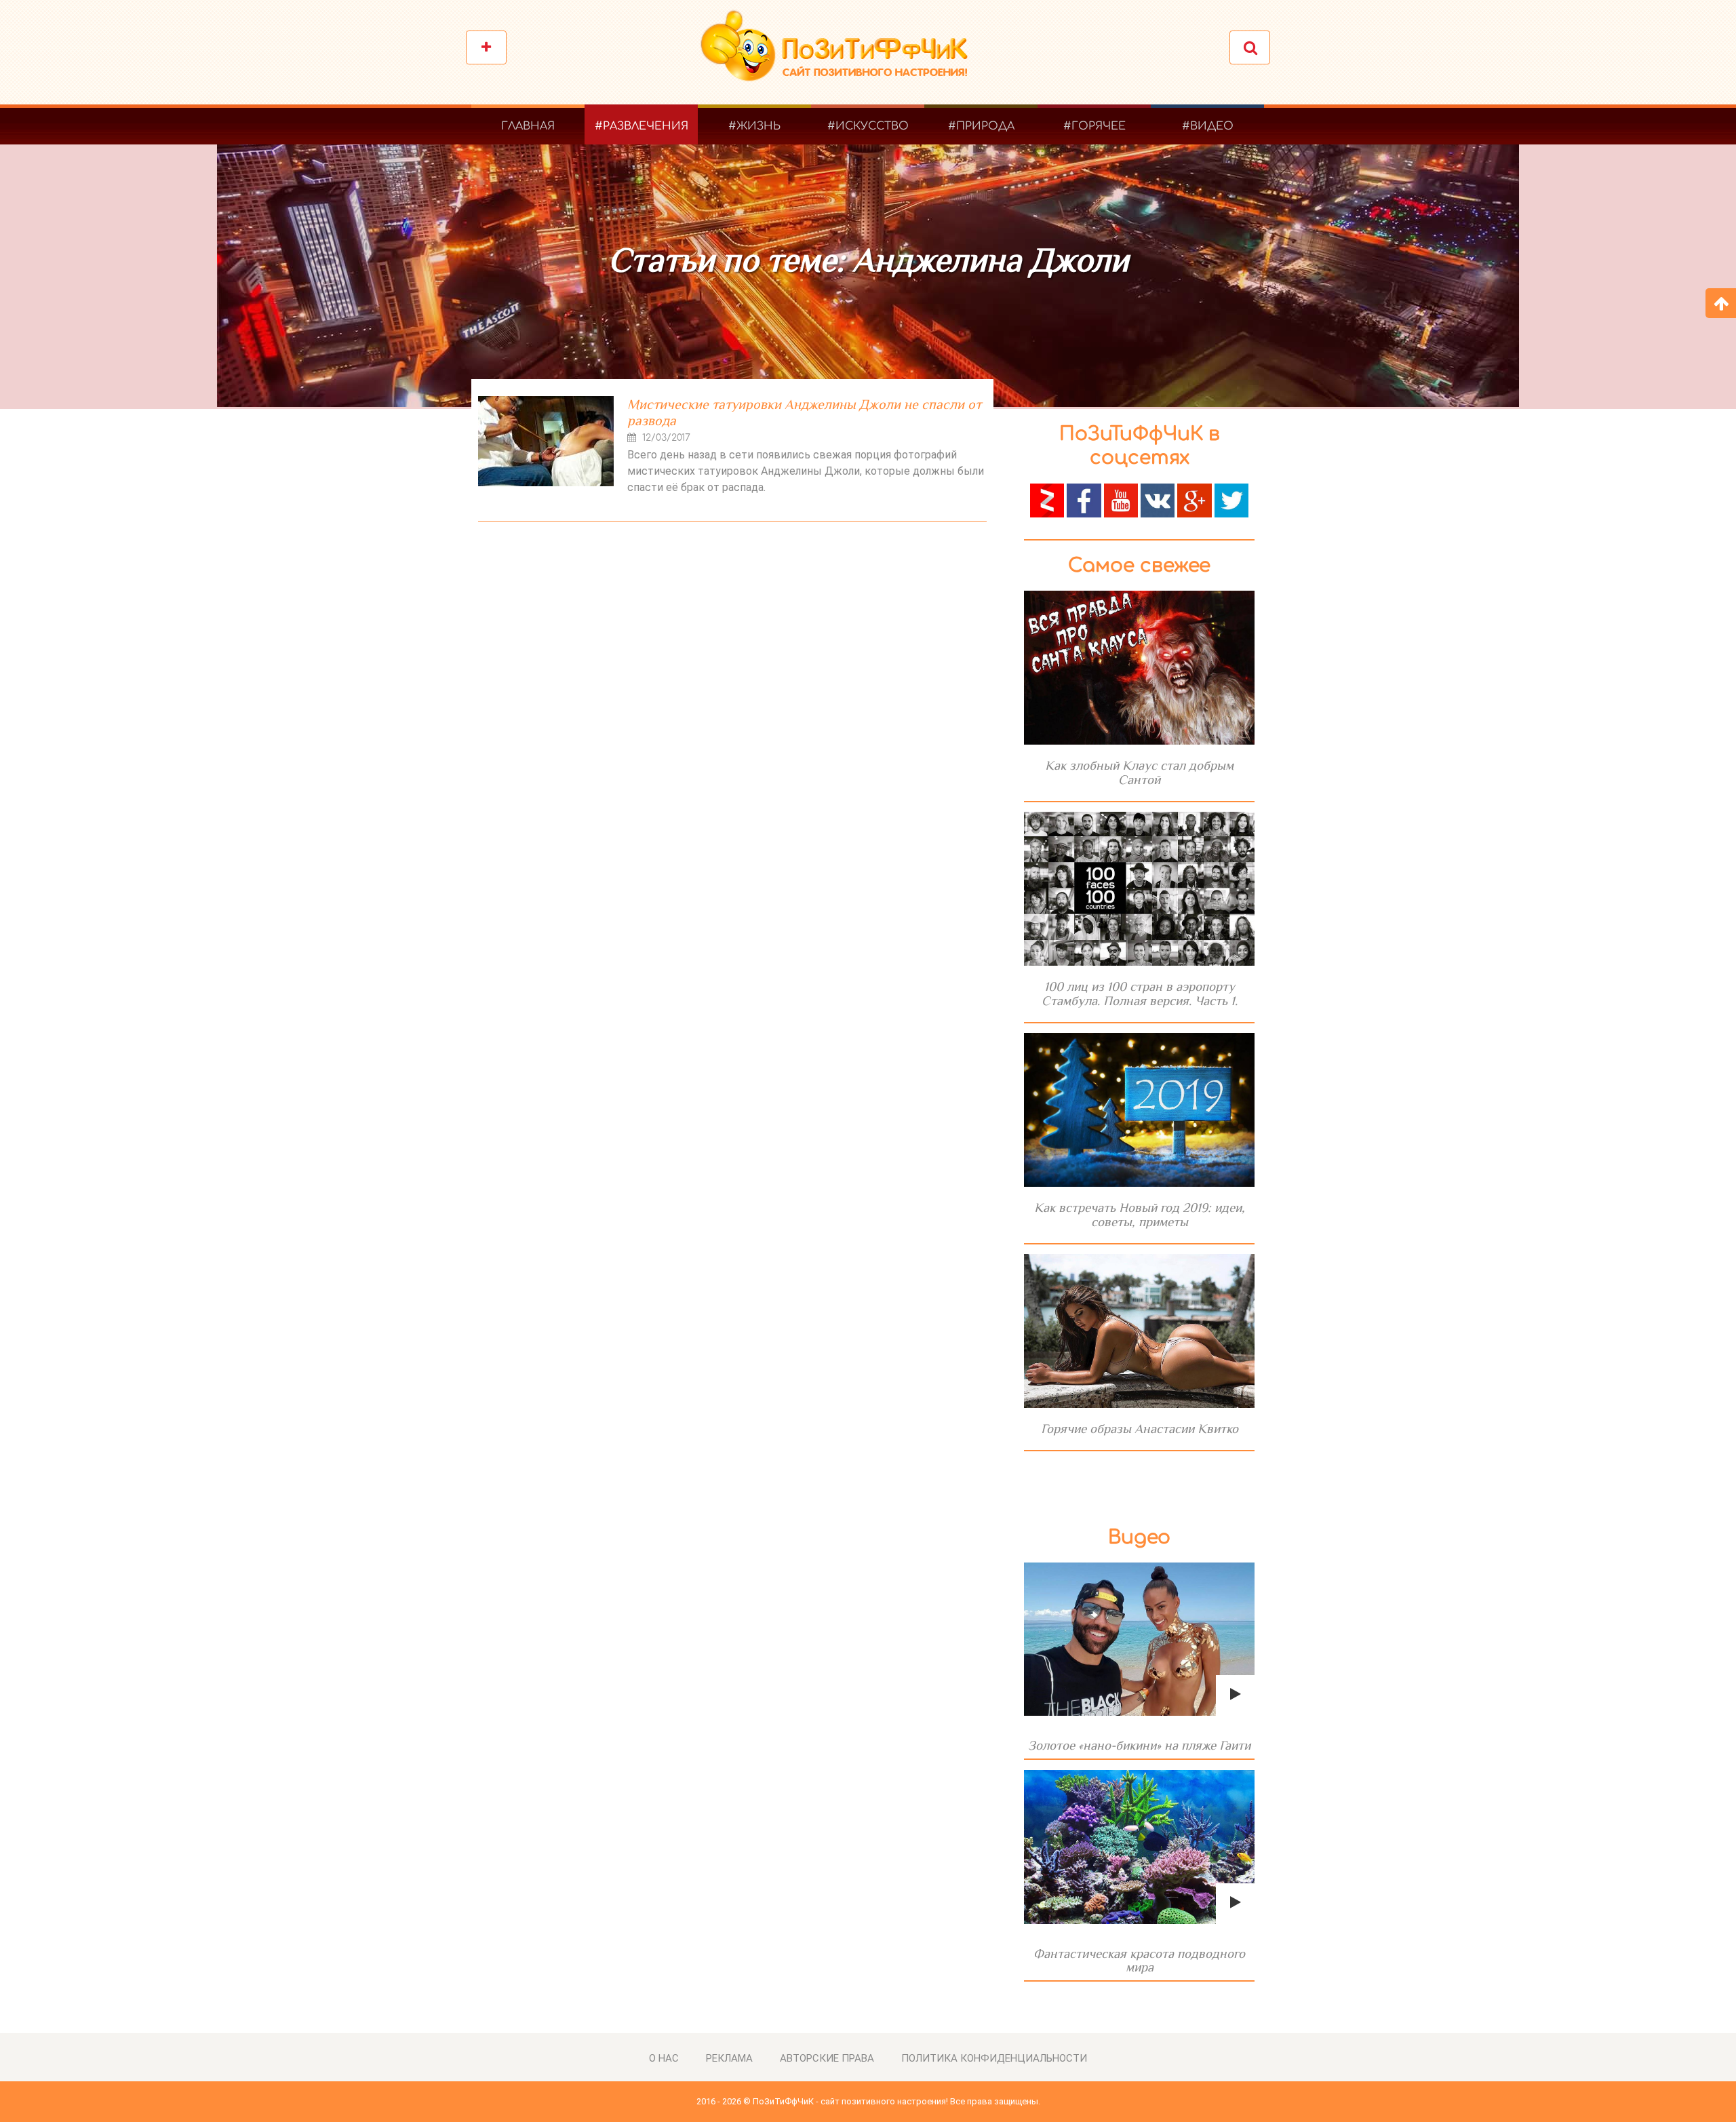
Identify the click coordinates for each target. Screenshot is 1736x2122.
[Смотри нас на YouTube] (1121, 499)
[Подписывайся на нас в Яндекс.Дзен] (1047, 499)
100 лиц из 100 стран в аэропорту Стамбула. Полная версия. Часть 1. (1140, 994)
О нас (664, 2058)
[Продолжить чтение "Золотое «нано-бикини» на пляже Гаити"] (1139, 1639)
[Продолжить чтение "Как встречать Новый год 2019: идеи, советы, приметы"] (1139, 1110)
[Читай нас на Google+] (1194, 499)
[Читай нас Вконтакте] (1158, 499)
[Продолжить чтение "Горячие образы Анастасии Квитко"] (1139, 1331)
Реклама (729, 2058)
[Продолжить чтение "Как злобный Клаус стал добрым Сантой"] (1139, 668)
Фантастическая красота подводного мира (1139, 1960)
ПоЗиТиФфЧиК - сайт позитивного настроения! (850, 2101)
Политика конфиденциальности (994, 2058)
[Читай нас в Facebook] (1084, 499)
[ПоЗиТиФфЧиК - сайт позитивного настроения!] (841, 53)
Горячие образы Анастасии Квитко (1140, 1429)
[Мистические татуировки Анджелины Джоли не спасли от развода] (546, 441)
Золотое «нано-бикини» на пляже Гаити (1139, 1745)
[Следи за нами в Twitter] (1231, 499)
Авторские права (827, 2058)
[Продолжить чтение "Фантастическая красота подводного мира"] (1139, 1847)
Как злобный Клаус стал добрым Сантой (1139, 772)
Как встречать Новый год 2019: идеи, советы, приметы (1140, 1215)
